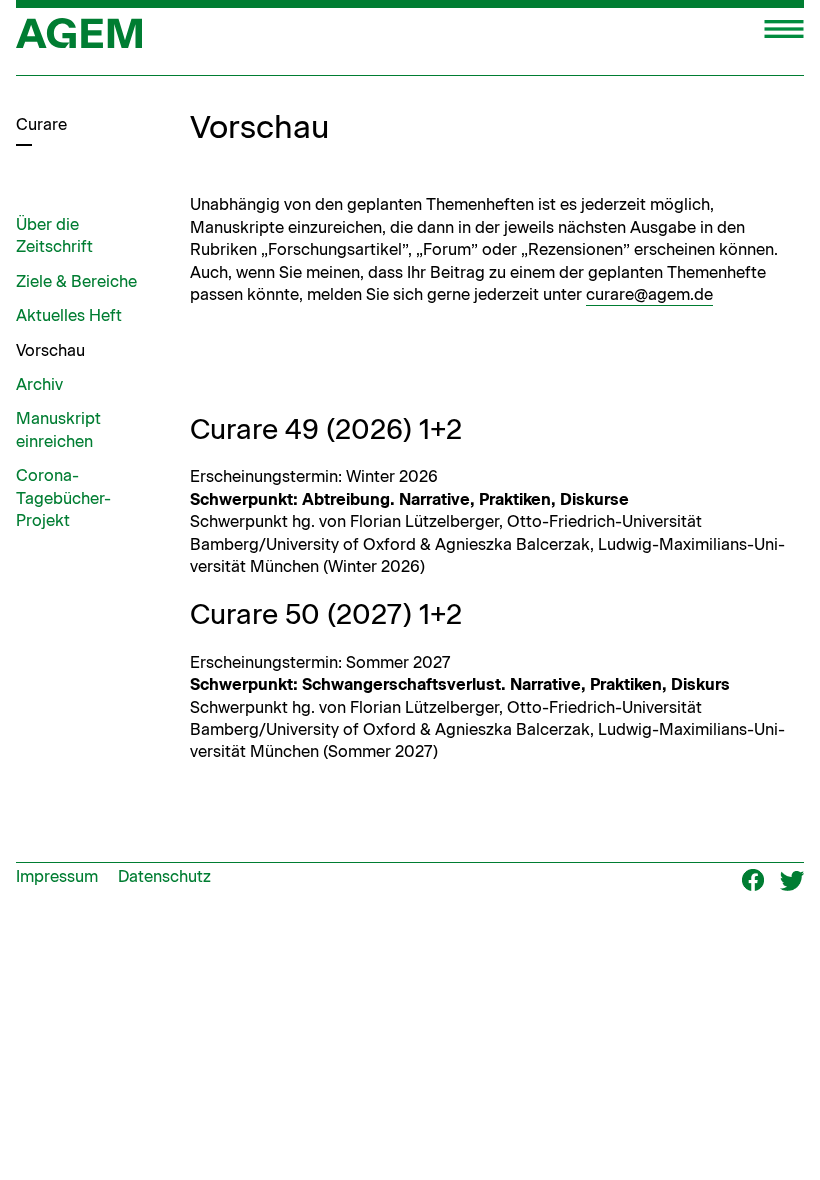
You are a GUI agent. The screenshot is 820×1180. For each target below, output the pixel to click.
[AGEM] (79, 40)
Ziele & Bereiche (76, 281)
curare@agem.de (649, 294)
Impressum (57, 876)
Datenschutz (164, 876)
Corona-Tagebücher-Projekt (63, 498)
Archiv (39, 384)
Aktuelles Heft (69, 315)
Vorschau (50, 350)
